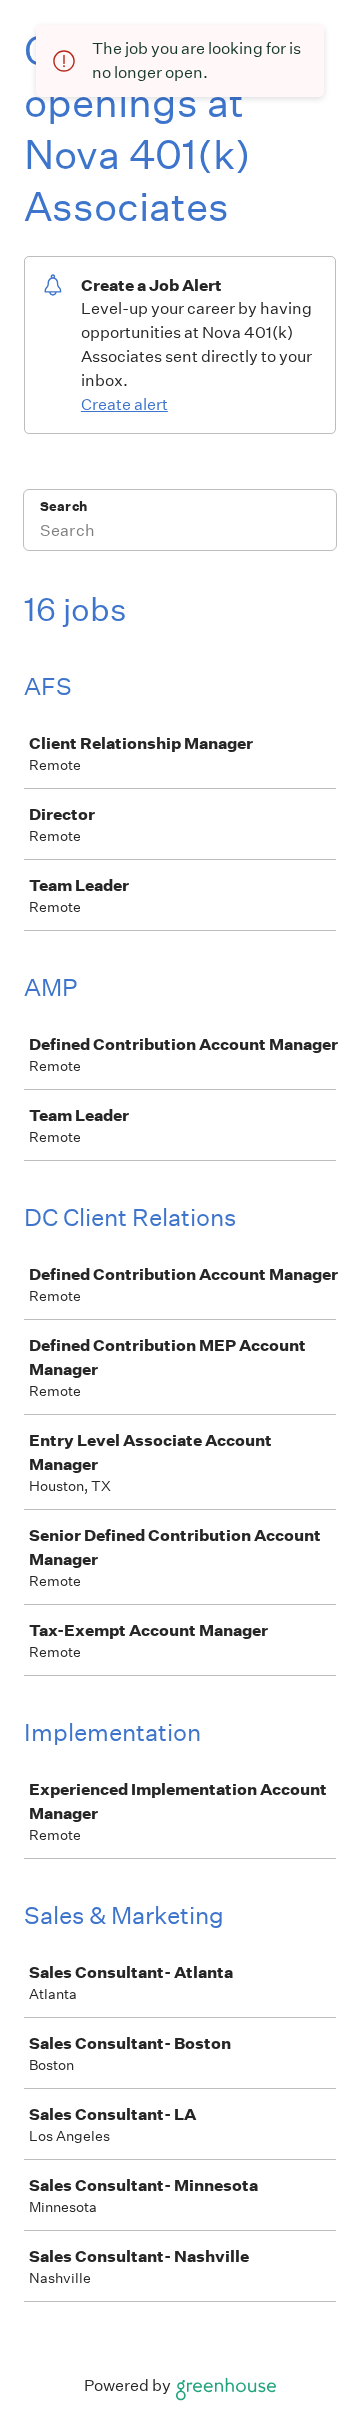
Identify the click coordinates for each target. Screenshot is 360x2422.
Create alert (124, 404)
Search (63, 506)
